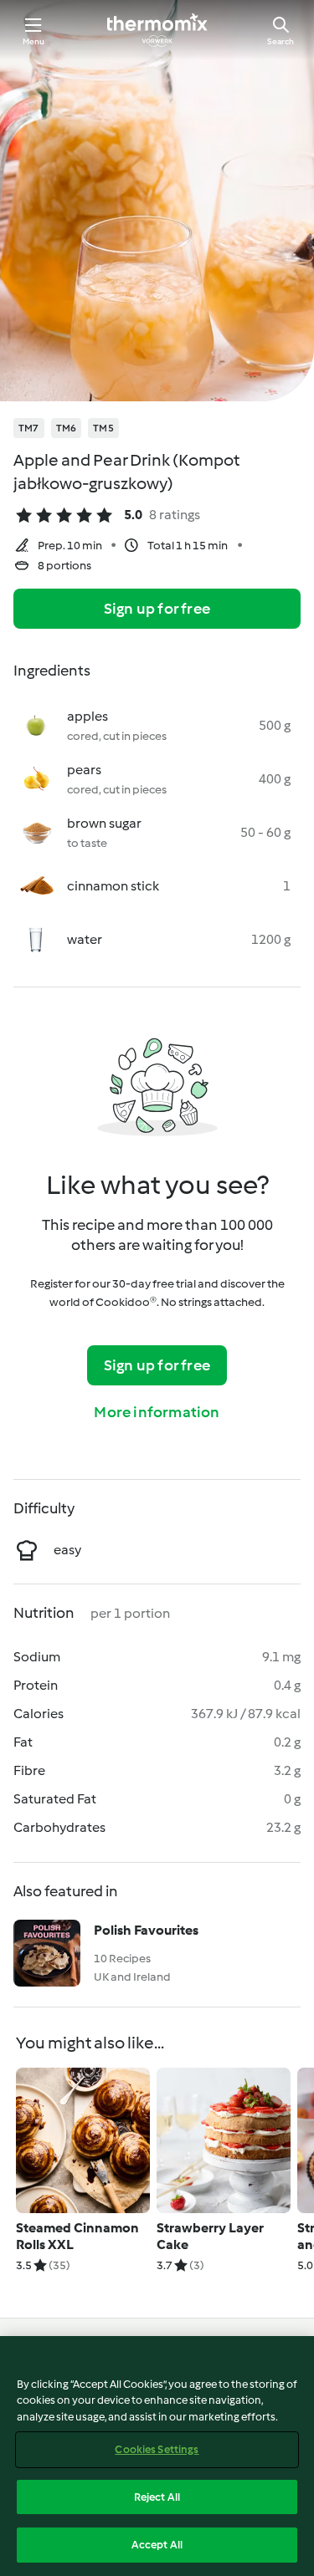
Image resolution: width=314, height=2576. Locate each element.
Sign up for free (157, 609)
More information (157, 1412)
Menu (34, 41)
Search (281, 41)
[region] (157, 2456)
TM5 (103, 428)
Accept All (157, 2545)
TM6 (67, 428)
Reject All (157, 2497)
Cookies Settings (157, 2449)
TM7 (29, 428)
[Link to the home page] (157, 30)
